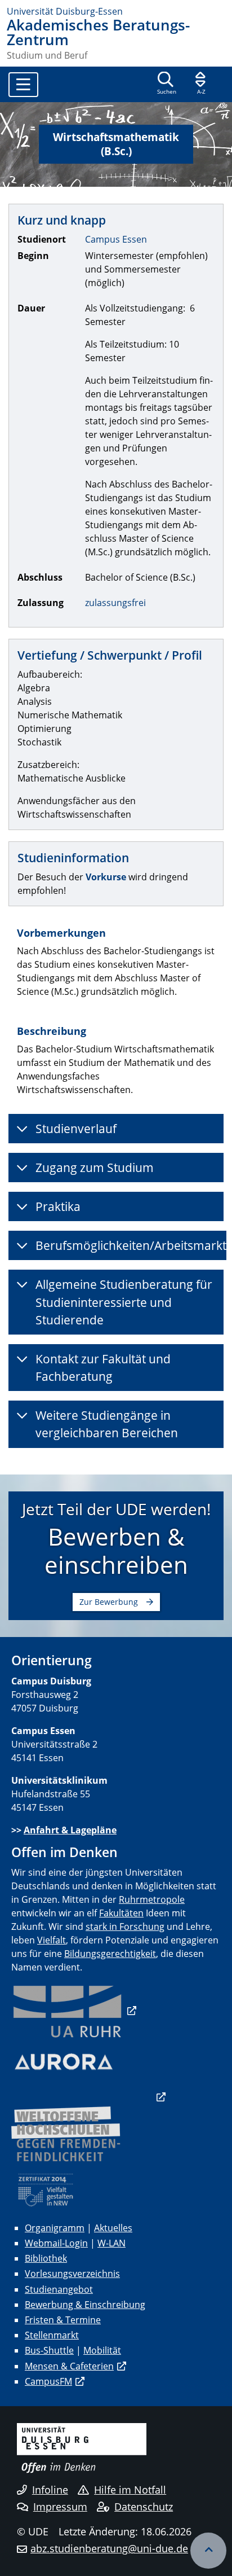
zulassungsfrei (115, 603)
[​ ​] (88, 2097)
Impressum (60, 2507)
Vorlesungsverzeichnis (72, 2274)
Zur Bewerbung (109, 1602)
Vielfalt (52, 1940)
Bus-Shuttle (49, 2350)
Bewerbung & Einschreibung (85, 2305)
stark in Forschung (125, 1926)
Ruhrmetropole (152, 1899)
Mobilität (102, 2350)
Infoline (50, 2490)
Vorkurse (106, 877)
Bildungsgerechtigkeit (110, 1954)
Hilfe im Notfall (130, 2490)
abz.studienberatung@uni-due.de (109, 2548)
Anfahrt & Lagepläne (70, 1830)
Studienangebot (59, 2289)
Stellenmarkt (52, 2335)
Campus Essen (116, 239)
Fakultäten (121, 1913)
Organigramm (55, 2228)
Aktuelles (113, 2228)
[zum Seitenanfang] (208, 2551)
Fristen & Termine (63, 2320)
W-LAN (111, 2243)
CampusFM (48, 2381)
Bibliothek (46, 2258)
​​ (74, 2011)
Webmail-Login (56, 2243)
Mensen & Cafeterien (69, 2366)
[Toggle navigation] (23, 85)
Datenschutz (144, 2507)
